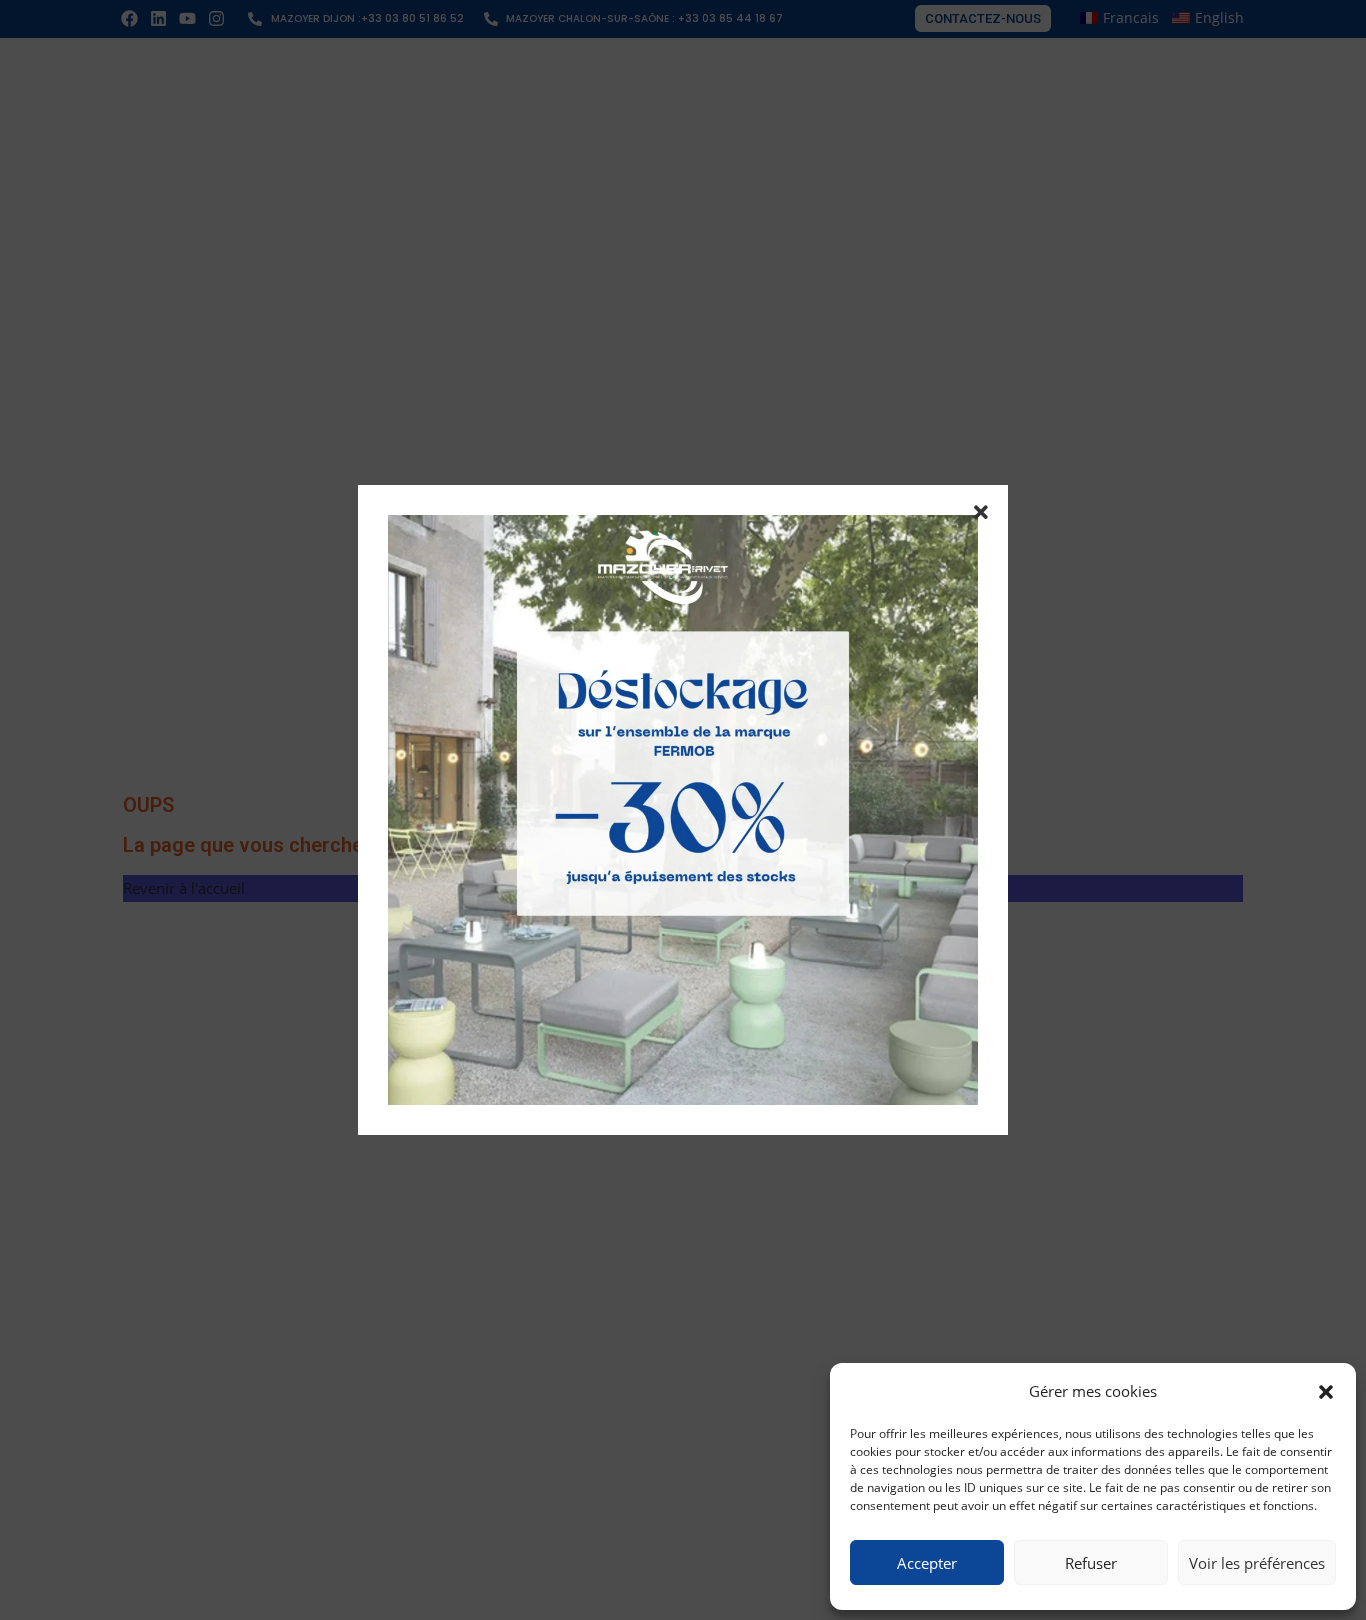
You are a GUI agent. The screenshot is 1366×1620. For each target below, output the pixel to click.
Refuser (1091, 1563)
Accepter (927, 1563)
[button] (1326, 1392)
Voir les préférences (1257, 1563)
